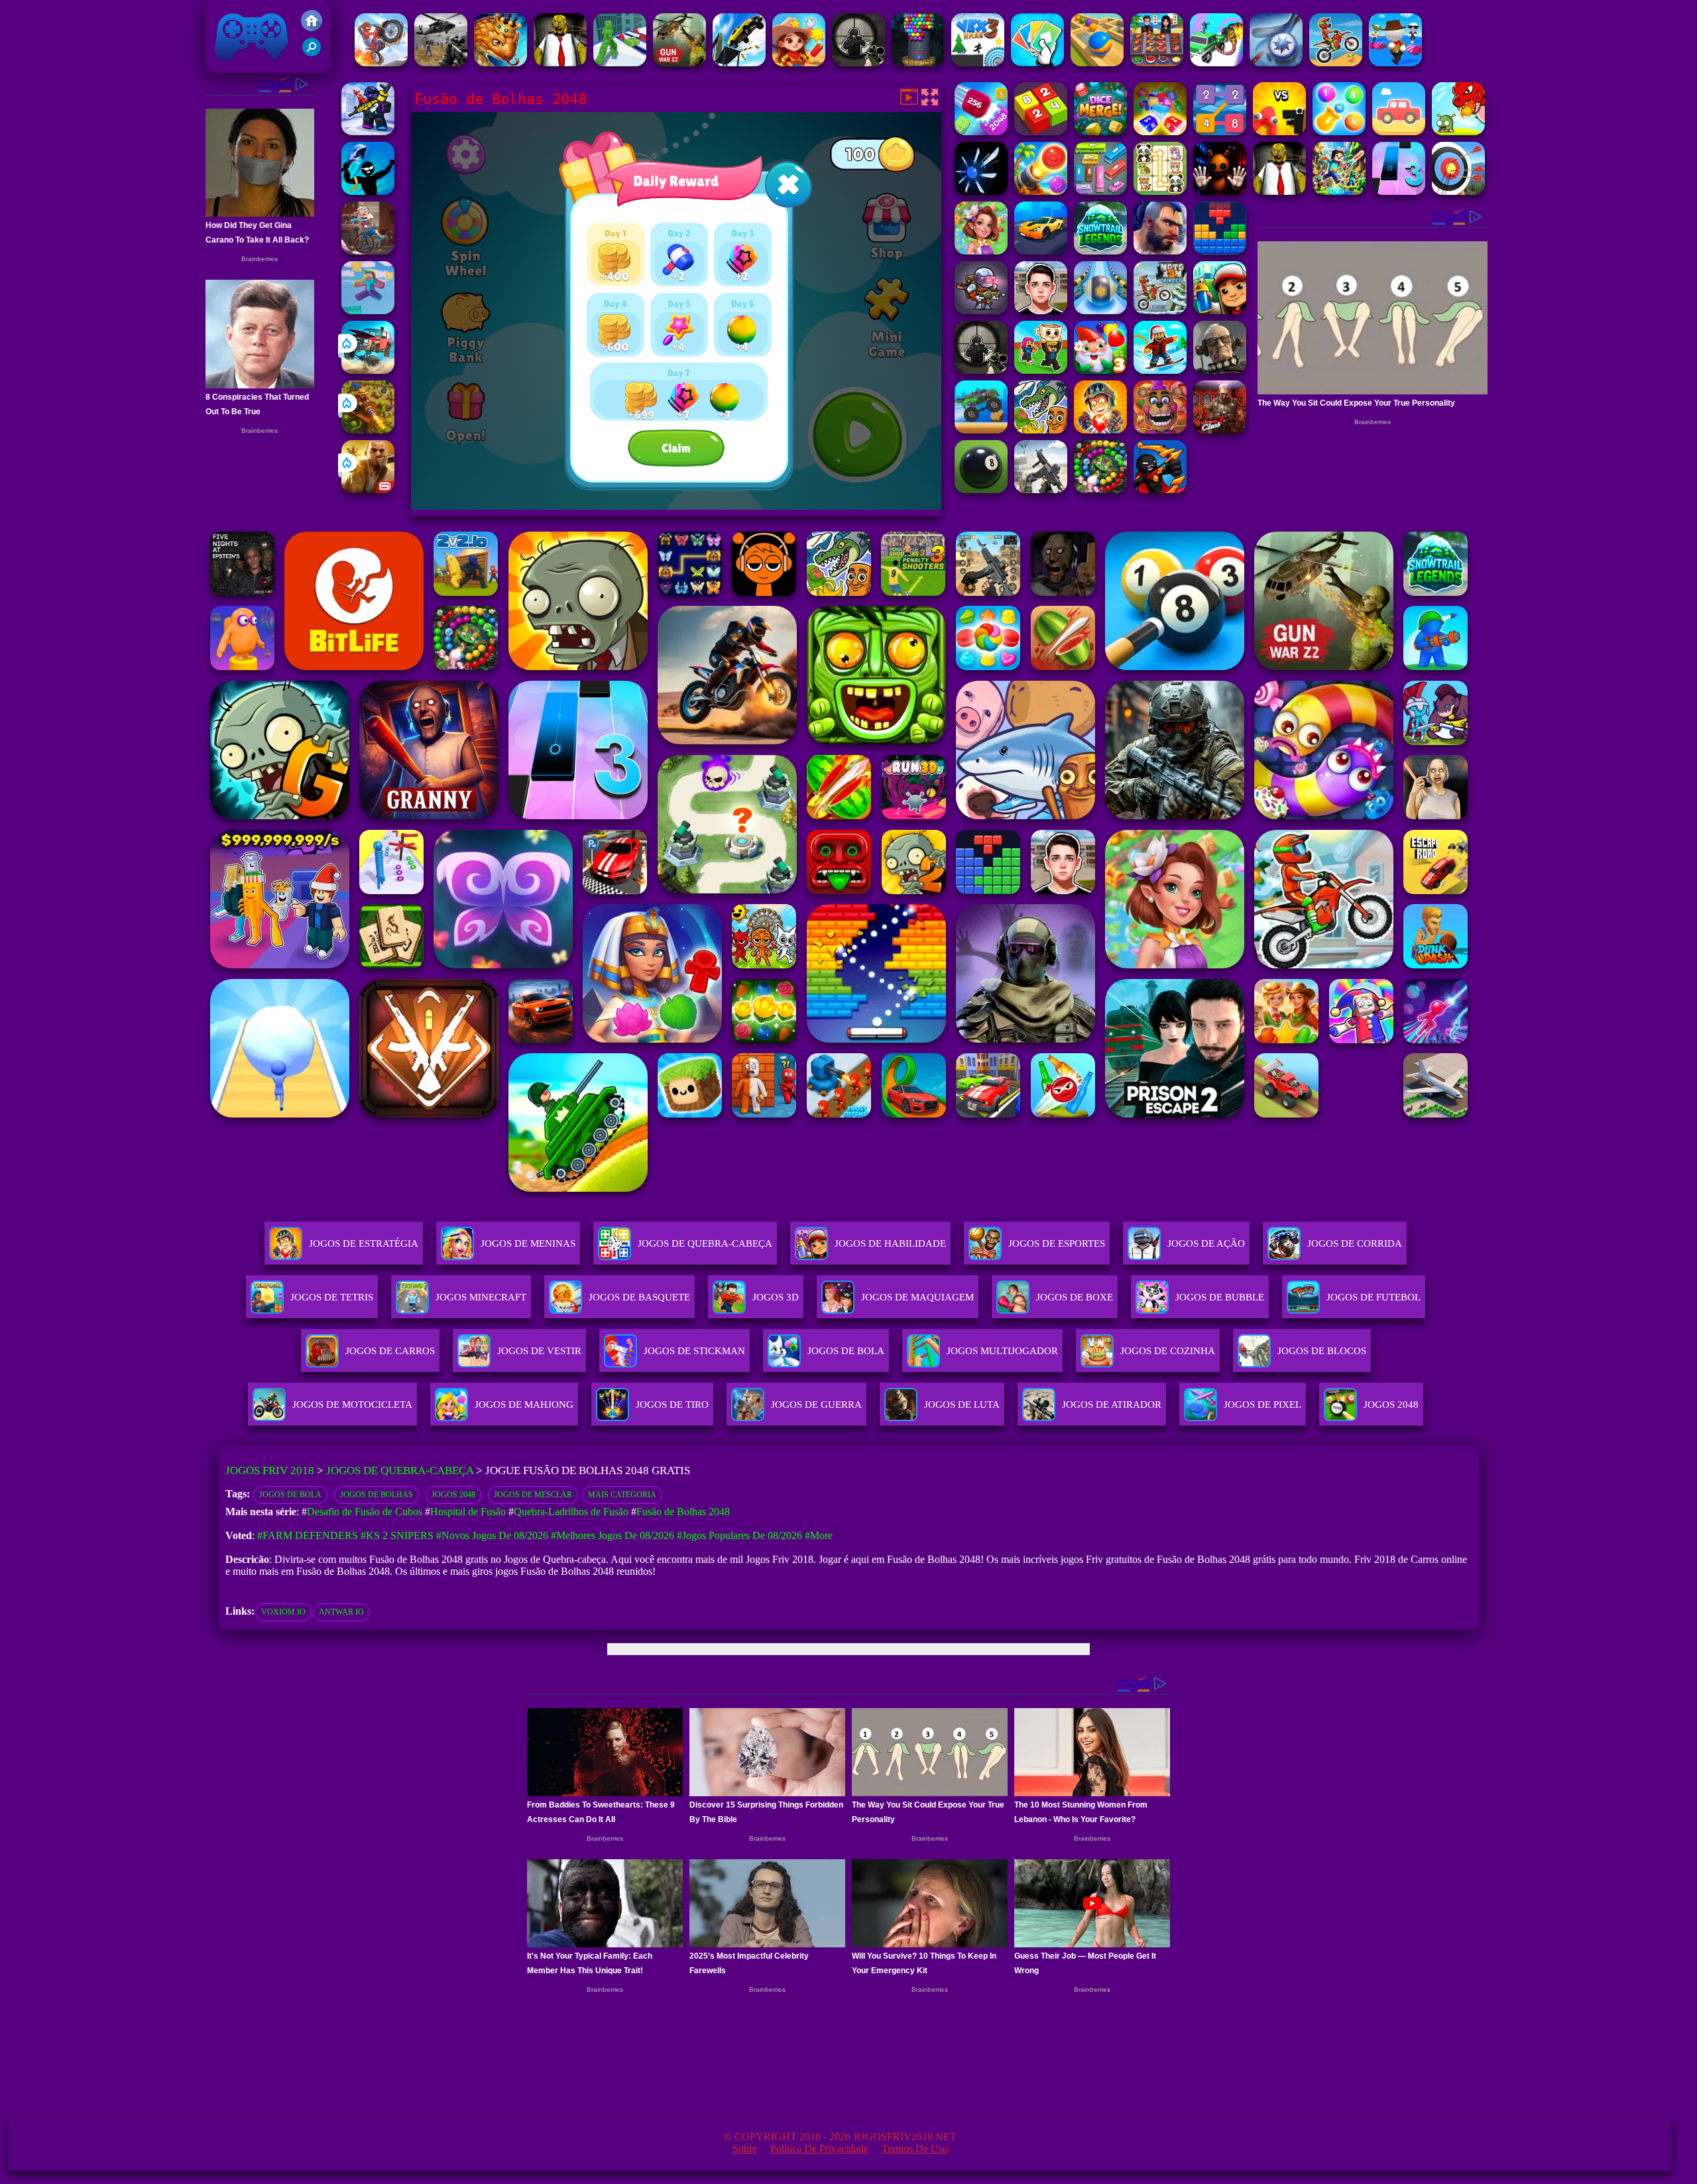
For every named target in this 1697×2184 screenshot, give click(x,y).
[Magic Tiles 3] (1399, 191)
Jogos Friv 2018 (246, 66)
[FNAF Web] (1160, 430)
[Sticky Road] (368, 251)
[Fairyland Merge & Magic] (981, 251)
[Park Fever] (1100, 191)
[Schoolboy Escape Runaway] (1041, 311)
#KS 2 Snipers (397, 1535)
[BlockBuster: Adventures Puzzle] (1220, 251)
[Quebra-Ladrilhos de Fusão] (1339, 132)
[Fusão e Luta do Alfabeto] (1279, 132)
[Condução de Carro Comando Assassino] (1216, 63)
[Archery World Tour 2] (1458, 191)
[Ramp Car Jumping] (739, 63)
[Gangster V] (368, 489)
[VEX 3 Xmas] (978, 63)
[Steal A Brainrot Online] (1041, 370)
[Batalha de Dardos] (368, 191)
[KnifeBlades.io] (981, 191)
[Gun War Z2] (679, 63)
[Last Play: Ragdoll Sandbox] (1220, 370)
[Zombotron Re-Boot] (981, 311)
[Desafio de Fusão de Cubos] (1160, 132)
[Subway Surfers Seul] (1220, 311)
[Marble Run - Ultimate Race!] (1097, 63)
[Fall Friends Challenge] (1395, 63)
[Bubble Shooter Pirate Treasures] (1041, 191)
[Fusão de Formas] (1399, 132)
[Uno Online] (1037, 63)
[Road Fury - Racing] (368, 370)
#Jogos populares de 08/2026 (739, 1535)
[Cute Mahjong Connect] (1160, 191)
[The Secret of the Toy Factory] (1220, 191)
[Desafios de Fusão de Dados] (1100, 132)
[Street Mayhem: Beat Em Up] (1160, 251)
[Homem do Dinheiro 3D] (620, 63)
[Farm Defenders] (368, 430)
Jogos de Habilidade (890, 1243)
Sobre (745, 2149)
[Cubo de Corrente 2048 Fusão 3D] (981, 132)
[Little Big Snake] (500, 63)
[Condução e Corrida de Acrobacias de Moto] (381, 63)
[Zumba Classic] (1100, 489)
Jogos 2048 (453, 1495)
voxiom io (283, 1612)
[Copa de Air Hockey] (1276, 63)
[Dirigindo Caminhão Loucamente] (981, 430)
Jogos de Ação (1206, 1243)
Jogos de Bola (290, 1495)
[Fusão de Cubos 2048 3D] (1041, 132)
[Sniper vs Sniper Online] (858, 63)
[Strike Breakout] (441, 63)
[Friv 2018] (312, 28)
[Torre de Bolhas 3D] (918, 63)
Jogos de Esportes (1057, 1243)
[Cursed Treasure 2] (1100, 430)
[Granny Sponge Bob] (560, 63)
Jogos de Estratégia (364, 1243)
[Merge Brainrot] (1041, 430)
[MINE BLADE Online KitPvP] (1339, 191)
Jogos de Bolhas (377, 1495)
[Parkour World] (368, 311)
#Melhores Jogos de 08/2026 (613, 1535)
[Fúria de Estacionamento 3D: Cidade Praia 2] (1041, 251)
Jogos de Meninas (528, 1243)
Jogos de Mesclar (533, 1495)
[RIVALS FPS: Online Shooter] (368, 132)
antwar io (341, 1612)
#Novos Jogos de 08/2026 (492, 1535)
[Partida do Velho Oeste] (799, 63)
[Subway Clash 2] (1220, 430)
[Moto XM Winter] (1160, 311)
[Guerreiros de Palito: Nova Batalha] (1160, 489)
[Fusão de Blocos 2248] (1220, 132)
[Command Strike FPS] (1041, 489)
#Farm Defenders (308, 1535)
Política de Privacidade (819, 2149)
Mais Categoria (622, 1495)
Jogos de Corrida (1355, 1243)
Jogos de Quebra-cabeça (705, 1243)
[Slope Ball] (1100, 311)
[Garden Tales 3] (1100, 370)
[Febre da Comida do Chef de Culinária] (1157, 63)
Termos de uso (915, 2149)
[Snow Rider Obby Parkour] (1160, 370)
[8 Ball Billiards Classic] (981, 489)
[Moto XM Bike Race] (1336, 63)
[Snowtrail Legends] (1100, 251)
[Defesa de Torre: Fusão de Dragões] (1458, 132)
